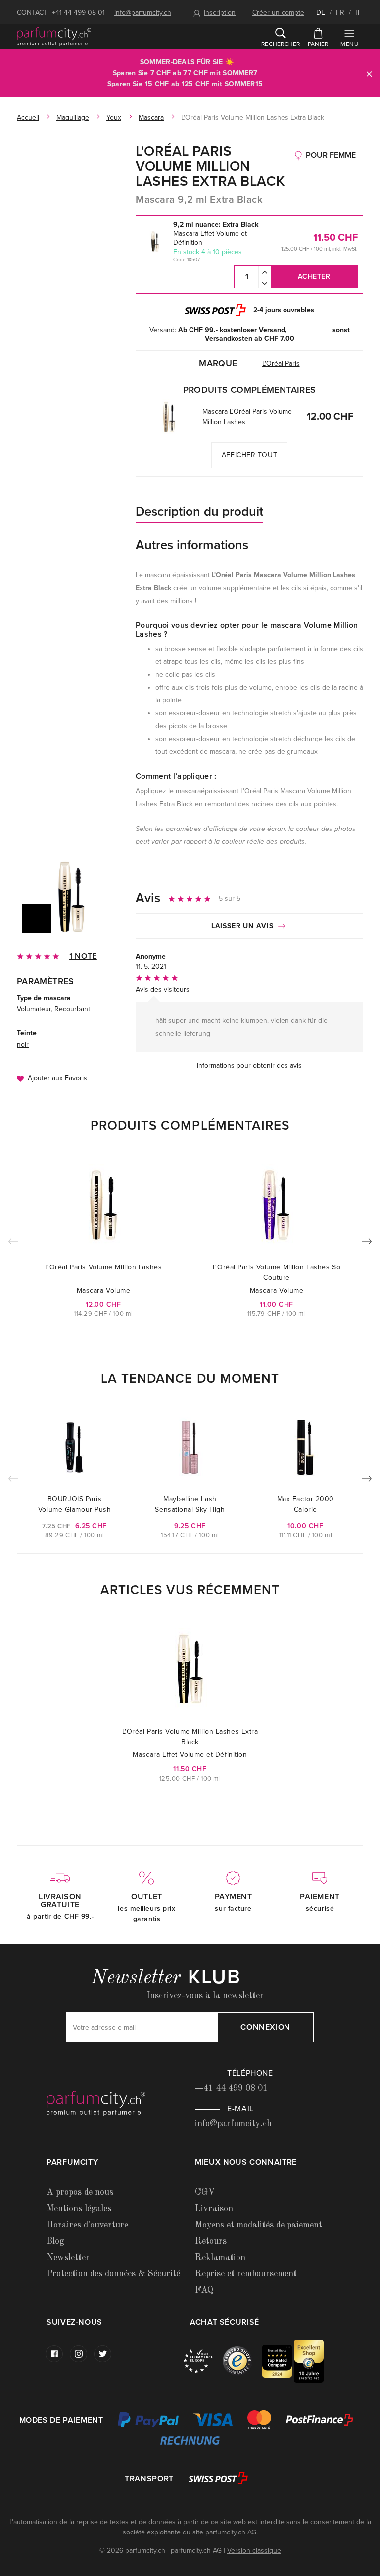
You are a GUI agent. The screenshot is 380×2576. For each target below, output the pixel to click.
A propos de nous (80, 2192)
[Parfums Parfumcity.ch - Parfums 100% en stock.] (54, 37)
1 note (83, 956)
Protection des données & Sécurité (113, 2274)
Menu (349, 44)
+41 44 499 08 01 (78, 13)
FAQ (204, 2290)
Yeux (114, 117)
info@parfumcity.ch (143, 13)
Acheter (314, 277)
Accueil (28, 117)
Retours (211, 2241)
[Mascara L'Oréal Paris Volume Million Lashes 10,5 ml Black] (169, 417)
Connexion (265, 2027)
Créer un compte (278, 13)
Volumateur (34, 1009)
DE (321, 13)
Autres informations (192, 545)
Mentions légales (79, 2209)
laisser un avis (243, 926)
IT (358, 13)
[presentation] (367, 1243)
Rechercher (281, 44)
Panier (318, 44)
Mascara (151, 117)
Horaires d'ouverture (87, 2225)
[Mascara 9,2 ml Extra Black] (71, 897)
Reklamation (220, 2258)
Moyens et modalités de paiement (259, 2225)
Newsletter (68, 2258)
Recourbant (72, 1009)
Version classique (254, 2551)
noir (23, 1044)
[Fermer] (369, 73)
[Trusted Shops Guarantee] (242, 2361)
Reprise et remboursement (246, 2274)
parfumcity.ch (225, 2532)
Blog (55, 2241)
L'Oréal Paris (281, 364)
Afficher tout (249, 455)
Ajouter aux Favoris (57, 1078)
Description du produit (199, 511)
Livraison (214, 2209)
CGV (205, 2192)
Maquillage (73, 117)
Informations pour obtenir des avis (249, 1066)
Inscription (220, 13)
